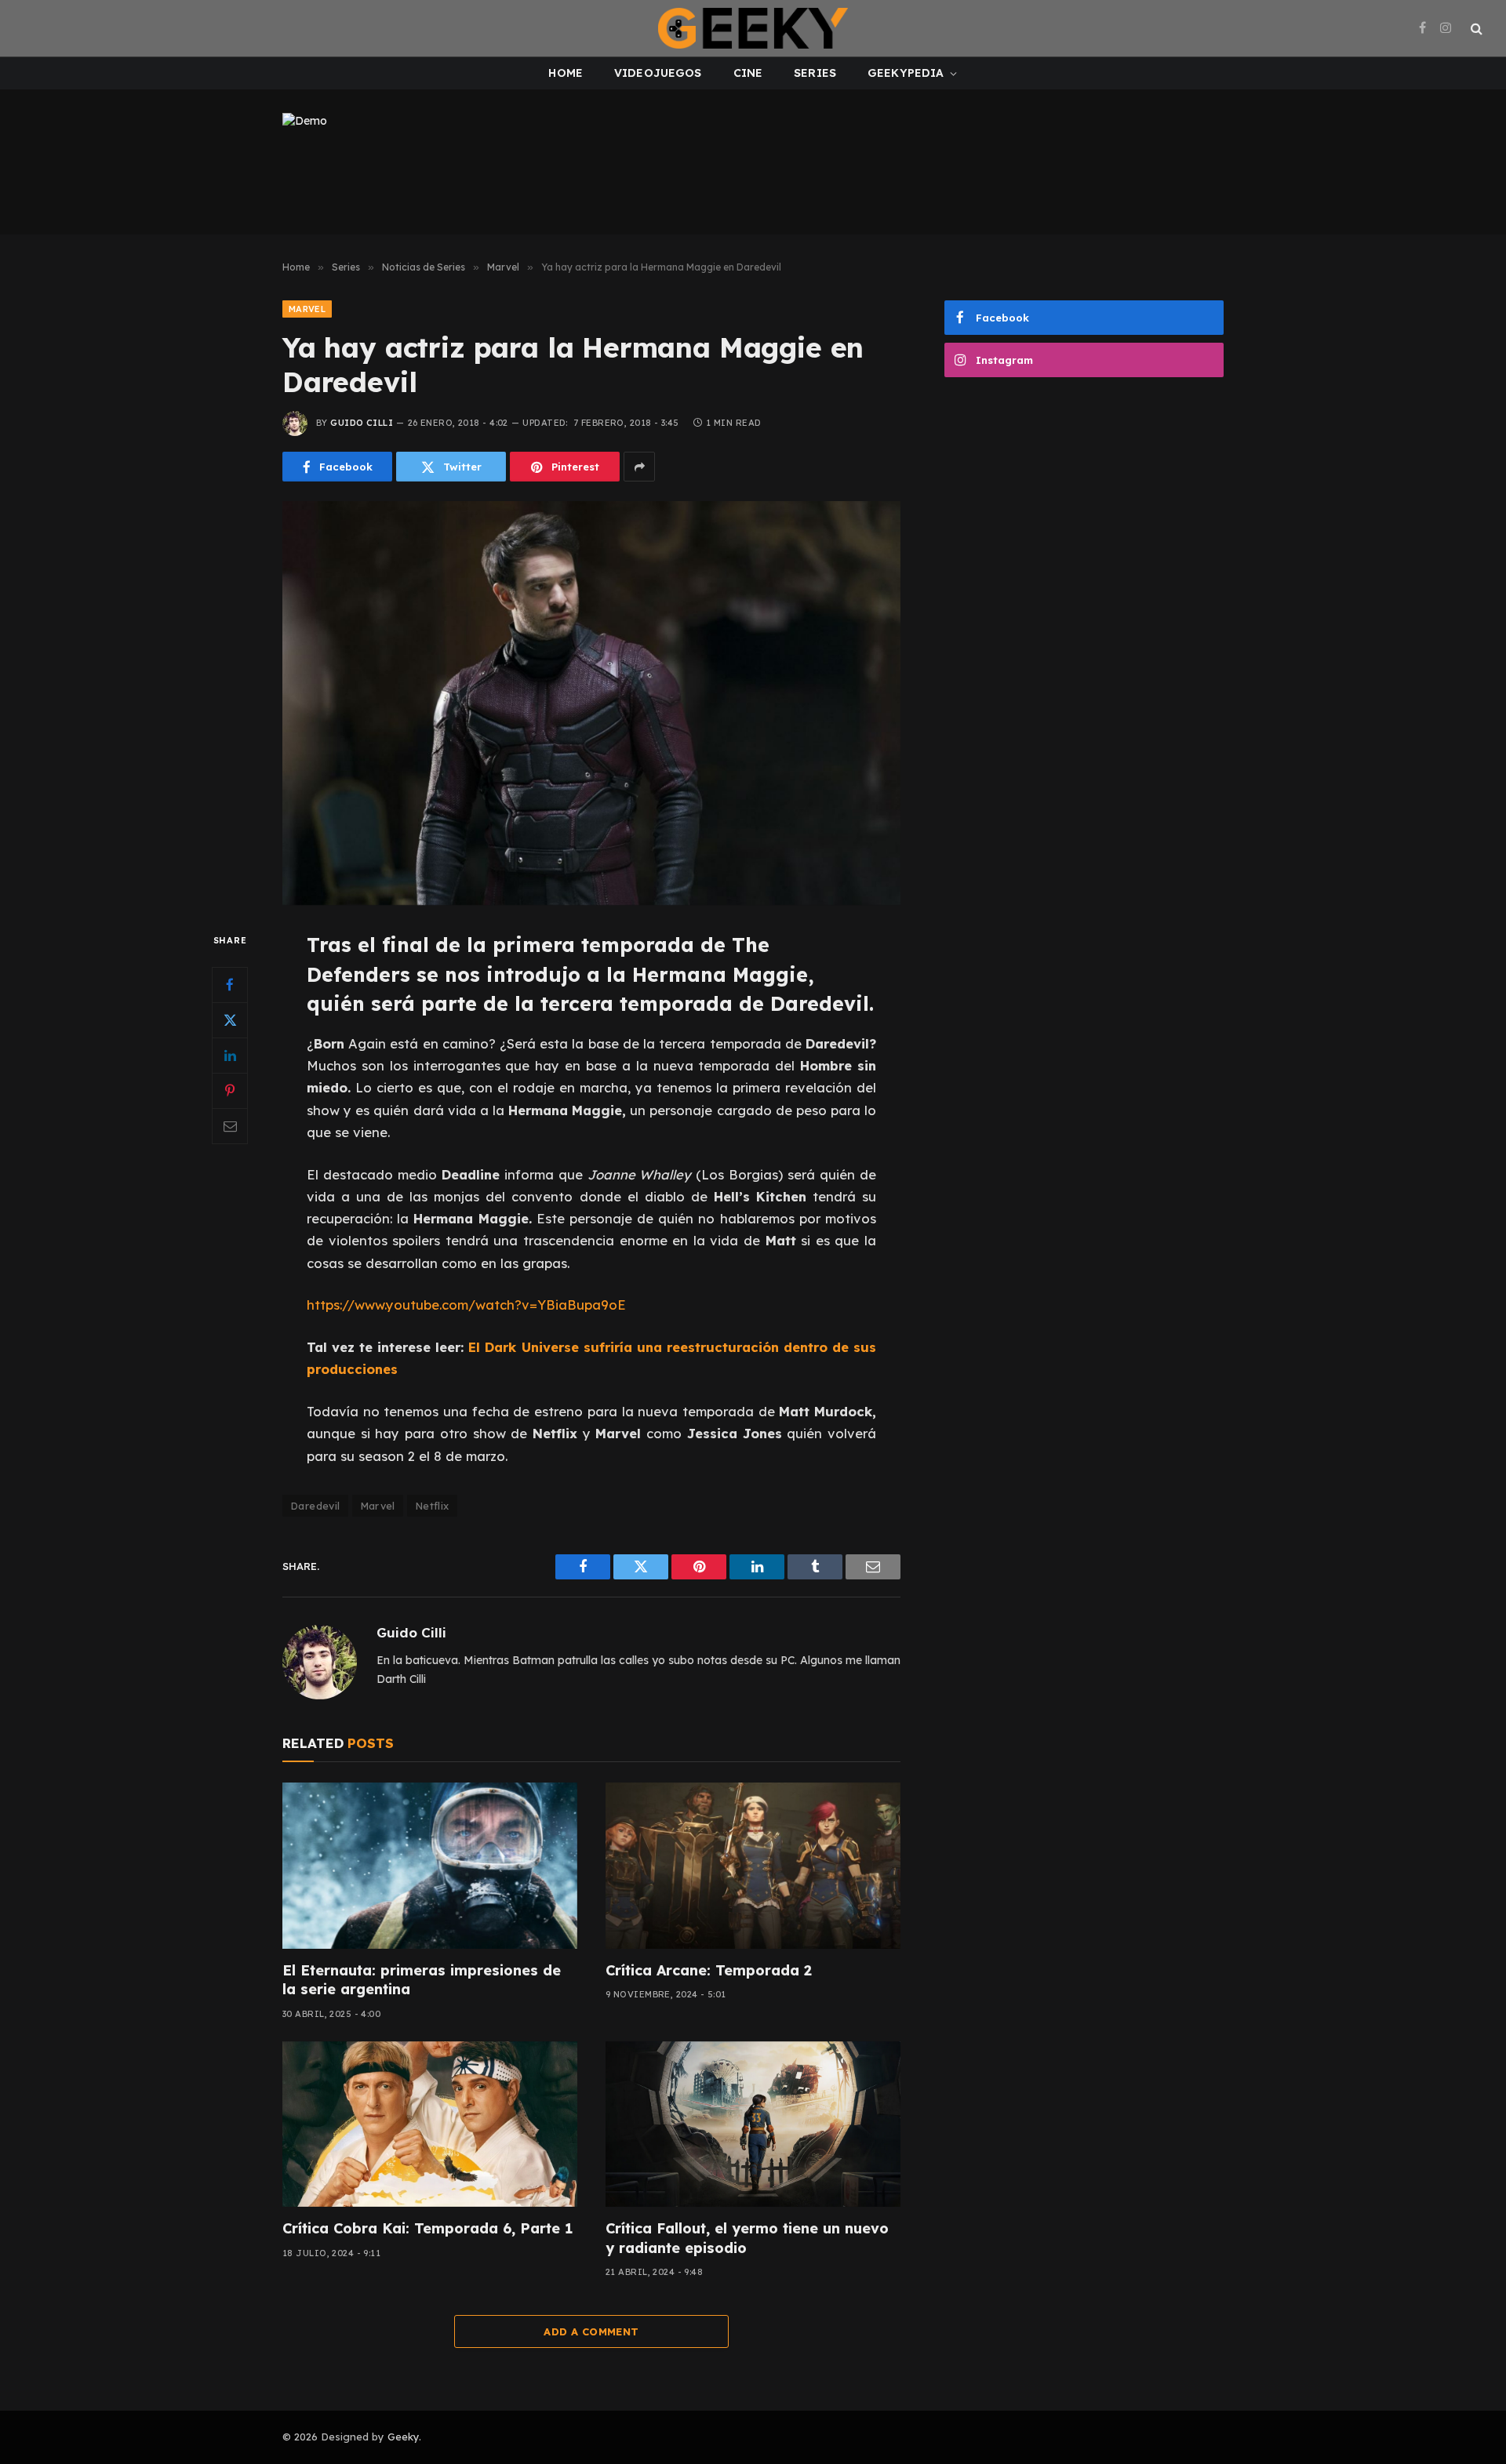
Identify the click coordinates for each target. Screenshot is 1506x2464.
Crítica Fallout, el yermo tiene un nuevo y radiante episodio (747, 2238)
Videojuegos (658, 73)
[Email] (230, 1126)
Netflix (432, 1506)
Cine (748, 73)
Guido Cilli (362, 423)
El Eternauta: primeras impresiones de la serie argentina (422, 1980)
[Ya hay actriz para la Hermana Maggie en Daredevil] (591, 703)
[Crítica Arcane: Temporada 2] (753, 1866)
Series (815, 73)
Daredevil (315, 1506)
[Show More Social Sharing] (639, 467)
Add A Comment (591, 2331)
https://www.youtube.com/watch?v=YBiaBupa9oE (466, 1305)
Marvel (307, 309)
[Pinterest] (230, 1091)
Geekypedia (906, 73)
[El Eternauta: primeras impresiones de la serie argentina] (430, 1866)
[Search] (1475, 29)
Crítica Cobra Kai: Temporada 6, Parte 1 (427, 2228)
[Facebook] (230, 985)
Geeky (403, 2437)
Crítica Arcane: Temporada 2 (709, 1970)
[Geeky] (753, 28)
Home (566, 73)
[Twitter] (230, 1020)
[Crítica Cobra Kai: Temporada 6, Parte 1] (430, 2124)
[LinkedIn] (230, 1056)
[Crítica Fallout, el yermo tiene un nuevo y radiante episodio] (753, 2124)
